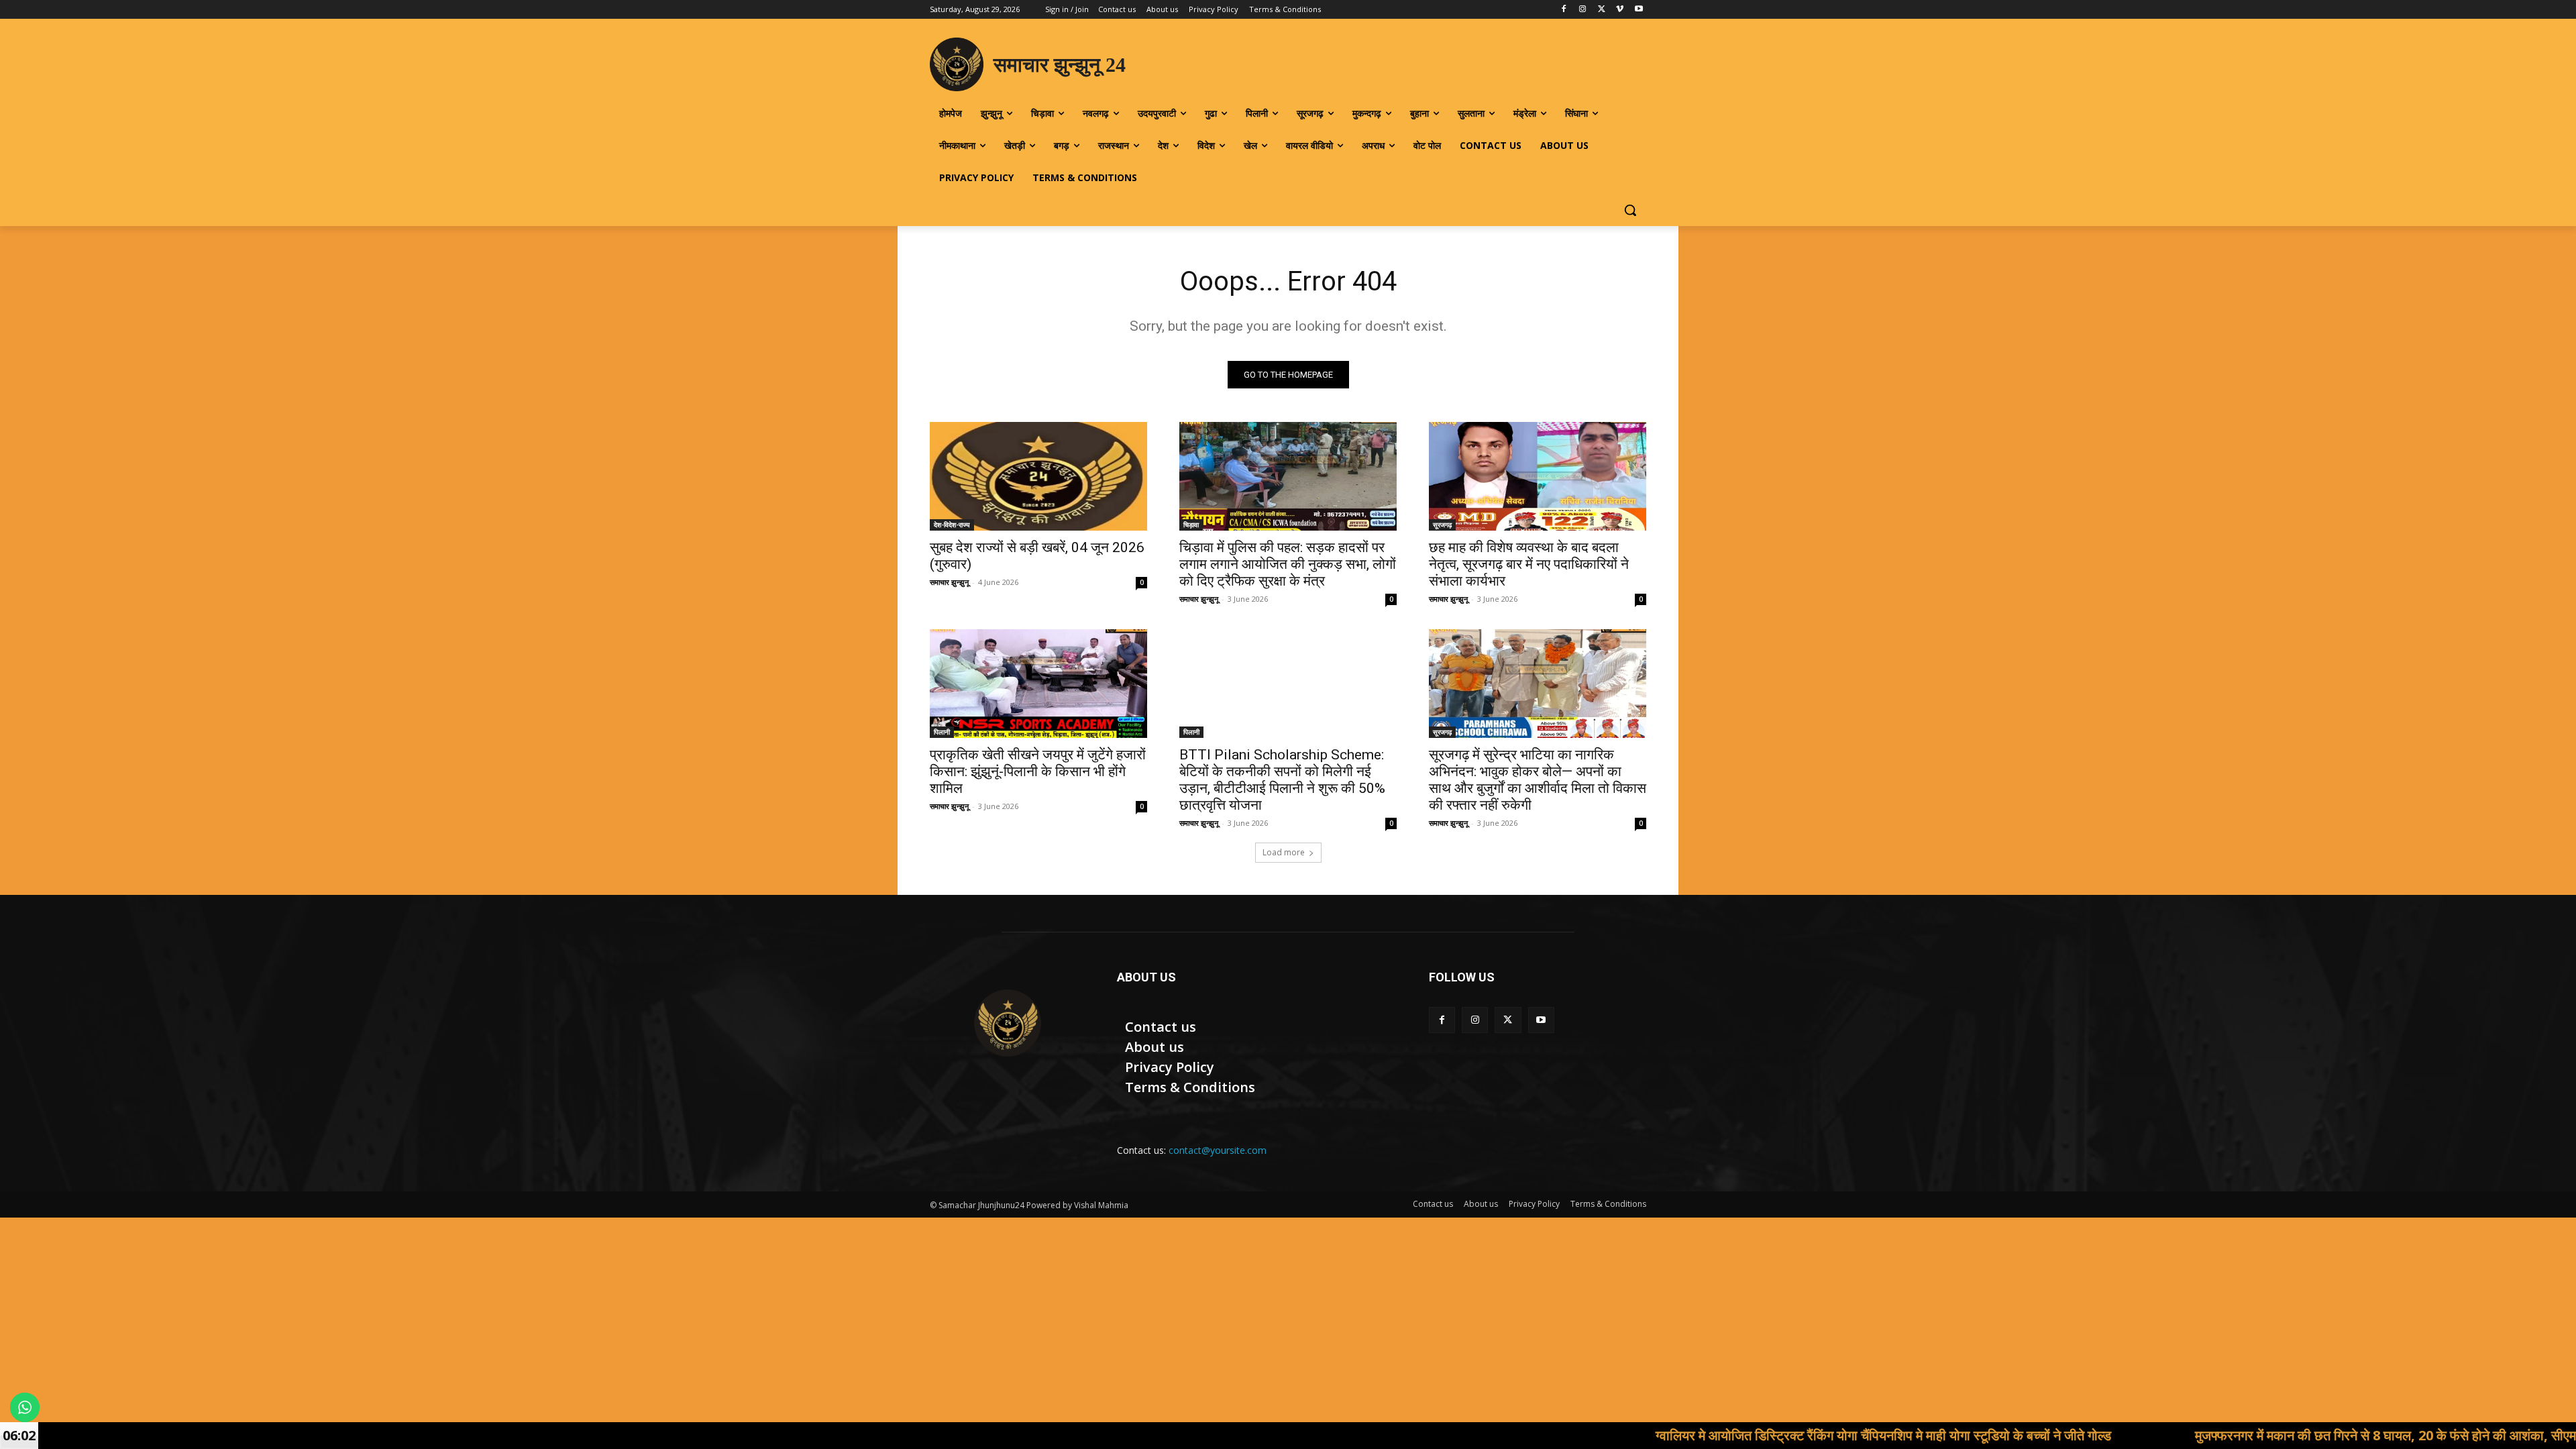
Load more (1284, 852)
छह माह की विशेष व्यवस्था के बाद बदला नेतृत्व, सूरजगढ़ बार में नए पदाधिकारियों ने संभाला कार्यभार (1529, 564)
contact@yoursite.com (1218, 1150)
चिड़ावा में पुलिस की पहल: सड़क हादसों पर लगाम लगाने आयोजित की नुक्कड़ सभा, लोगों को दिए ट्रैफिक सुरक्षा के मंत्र (1288, 564)
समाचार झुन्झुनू (949, 582)
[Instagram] (1583, 10)
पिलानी (942, 732)
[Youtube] (1639, 10)
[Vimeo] (1620, 10)
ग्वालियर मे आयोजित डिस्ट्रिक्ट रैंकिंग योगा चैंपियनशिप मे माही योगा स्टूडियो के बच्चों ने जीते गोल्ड (1755, 1435)
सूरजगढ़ (1442, 525)
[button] (1630, 210)
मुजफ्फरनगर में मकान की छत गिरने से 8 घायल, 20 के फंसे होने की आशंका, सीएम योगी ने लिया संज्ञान (2303, 1435)
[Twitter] (1602, 10)
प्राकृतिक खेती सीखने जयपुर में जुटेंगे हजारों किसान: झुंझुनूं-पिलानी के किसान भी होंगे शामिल (1038, 771)
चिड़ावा (1191, 525)
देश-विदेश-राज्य (952, 525)
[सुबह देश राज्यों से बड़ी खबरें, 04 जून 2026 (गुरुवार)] (1038, 476)
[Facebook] (1564, 10)
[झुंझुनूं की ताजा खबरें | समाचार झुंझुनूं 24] (1007, 1023)
